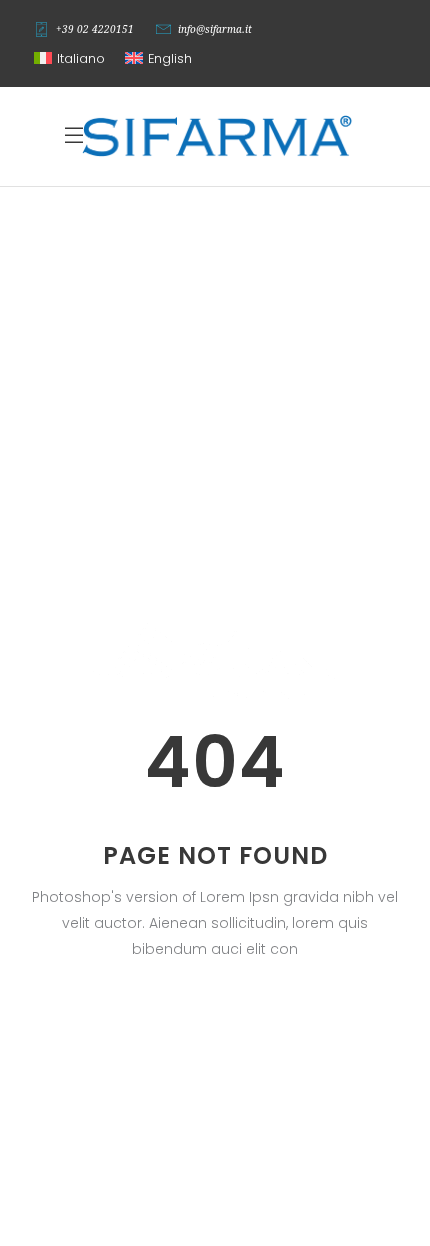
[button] (69, 59)
